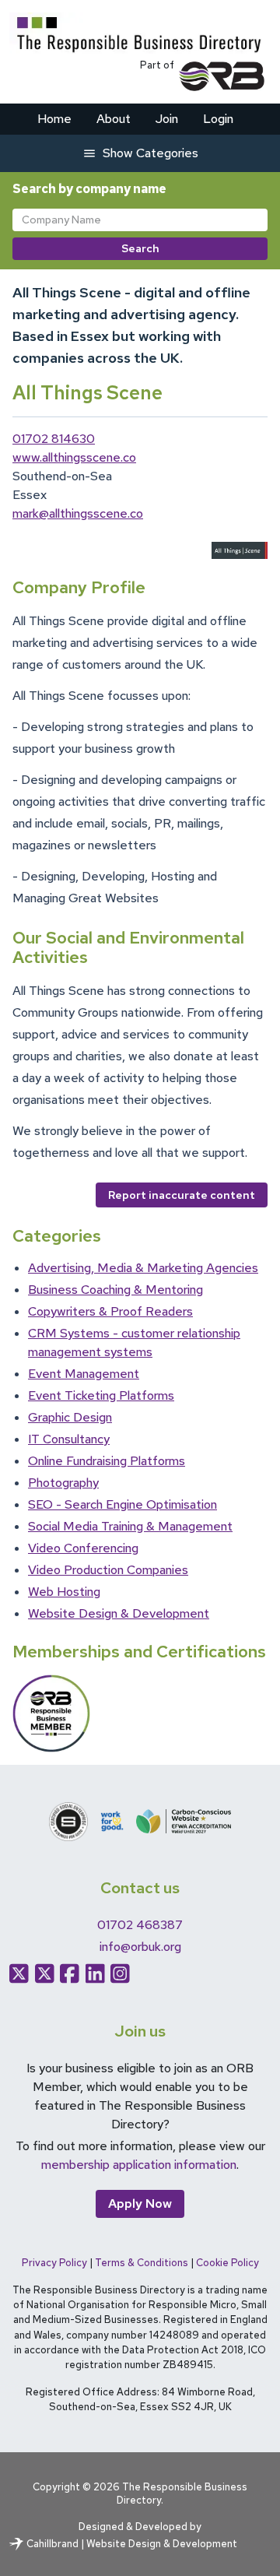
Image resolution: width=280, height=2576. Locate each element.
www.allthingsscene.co (74, 457)
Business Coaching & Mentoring (115, 1290)
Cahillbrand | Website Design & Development (132, 2544)
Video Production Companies (108, 1570)
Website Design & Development (119, 1613)
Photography (63, 1483)
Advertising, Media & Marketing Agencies (143, 1268)
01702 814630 (54, 439)
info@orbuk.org (140, 1947)
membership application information (139, 2165)
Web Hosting (64, 1592)
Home (54, 119)
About (114, 119)
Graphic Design (70, 1417)
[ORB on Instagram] (120, 1973)
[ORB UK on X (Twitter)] (45, 1973)
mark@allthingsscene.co (78, 513)
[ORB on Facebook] (70, 1973)
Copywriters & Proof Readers (110, 1311)
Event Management (84, 1374)
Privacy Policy (54, 2263)
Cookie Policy (227, 2263)
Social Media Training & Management (130, 1526)
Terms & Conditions (142, 2263)
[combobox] (140, 220)
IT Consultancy (69, 1439)
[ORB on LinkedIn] (95, 1973)
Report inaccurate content (182, 1195)
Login (218, 119)
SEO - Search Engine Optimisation (122, 1504)
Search (140, 248)
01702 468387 (140, 1925)
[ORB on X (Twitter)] (19, 1973)
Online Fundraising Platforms (107, 1461)
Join (167, 119)
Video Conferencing (83, 1548)
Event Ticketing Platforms (101, 1395)
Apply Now (140, 2203)
